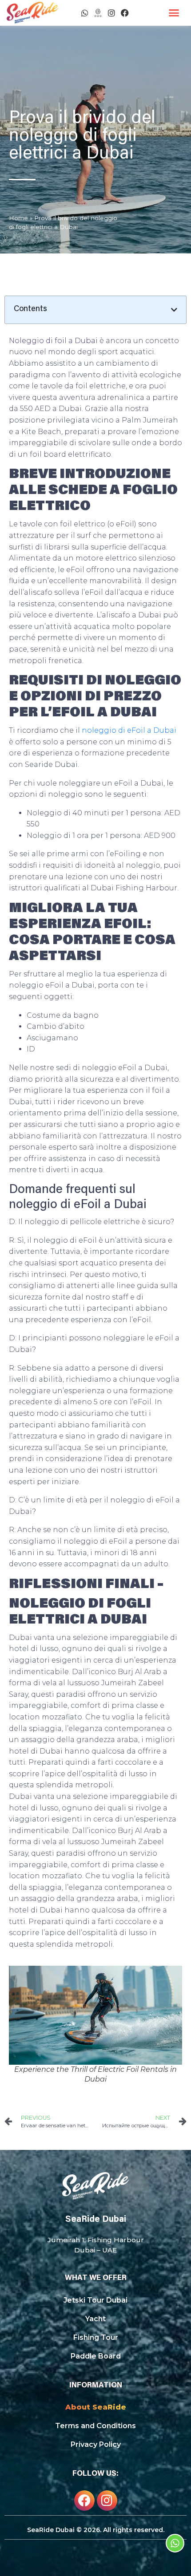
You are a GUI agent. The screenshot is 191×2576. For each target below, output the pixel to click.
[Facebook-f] (84, 2501)
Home (18, 218)
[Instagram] (111, 13)
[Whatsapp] (85, 13)
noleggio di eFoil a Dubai (129, 730)
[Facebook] (125, 13)
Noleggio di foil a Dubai (53, 341)
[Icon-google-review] (98, 13)
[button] (174, 13)
